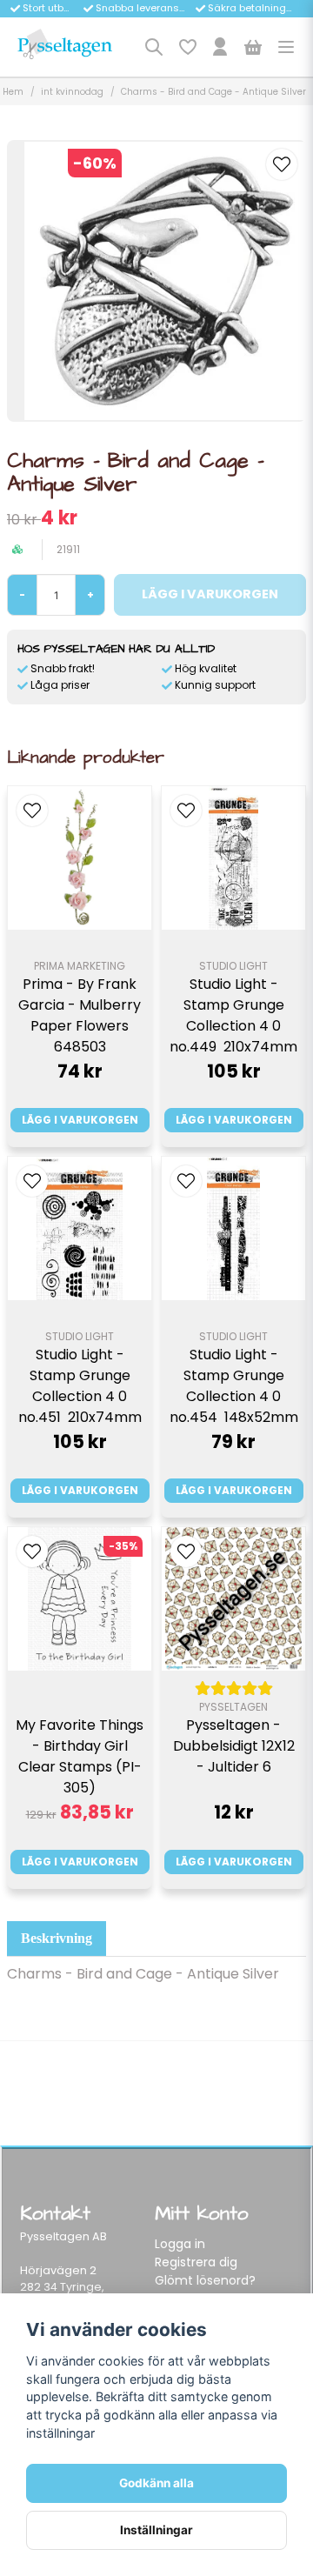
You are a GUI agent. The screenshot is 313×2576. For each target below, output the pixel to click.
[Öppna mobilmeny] (286, 47)
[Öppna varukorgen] (253, 47)
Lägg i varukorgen (80, 1120)
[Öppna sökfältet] (154, 47)
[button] (282, 164)
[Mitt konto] (220, 47)
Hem (13, 92)
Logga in (180, 2244)
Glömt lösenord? (205, 2280)
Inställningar (156, 2530)
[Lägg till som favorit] (187, 47)
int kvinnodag (72, 92)
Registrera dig (196, 2262)
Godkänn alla (156, 2483)
